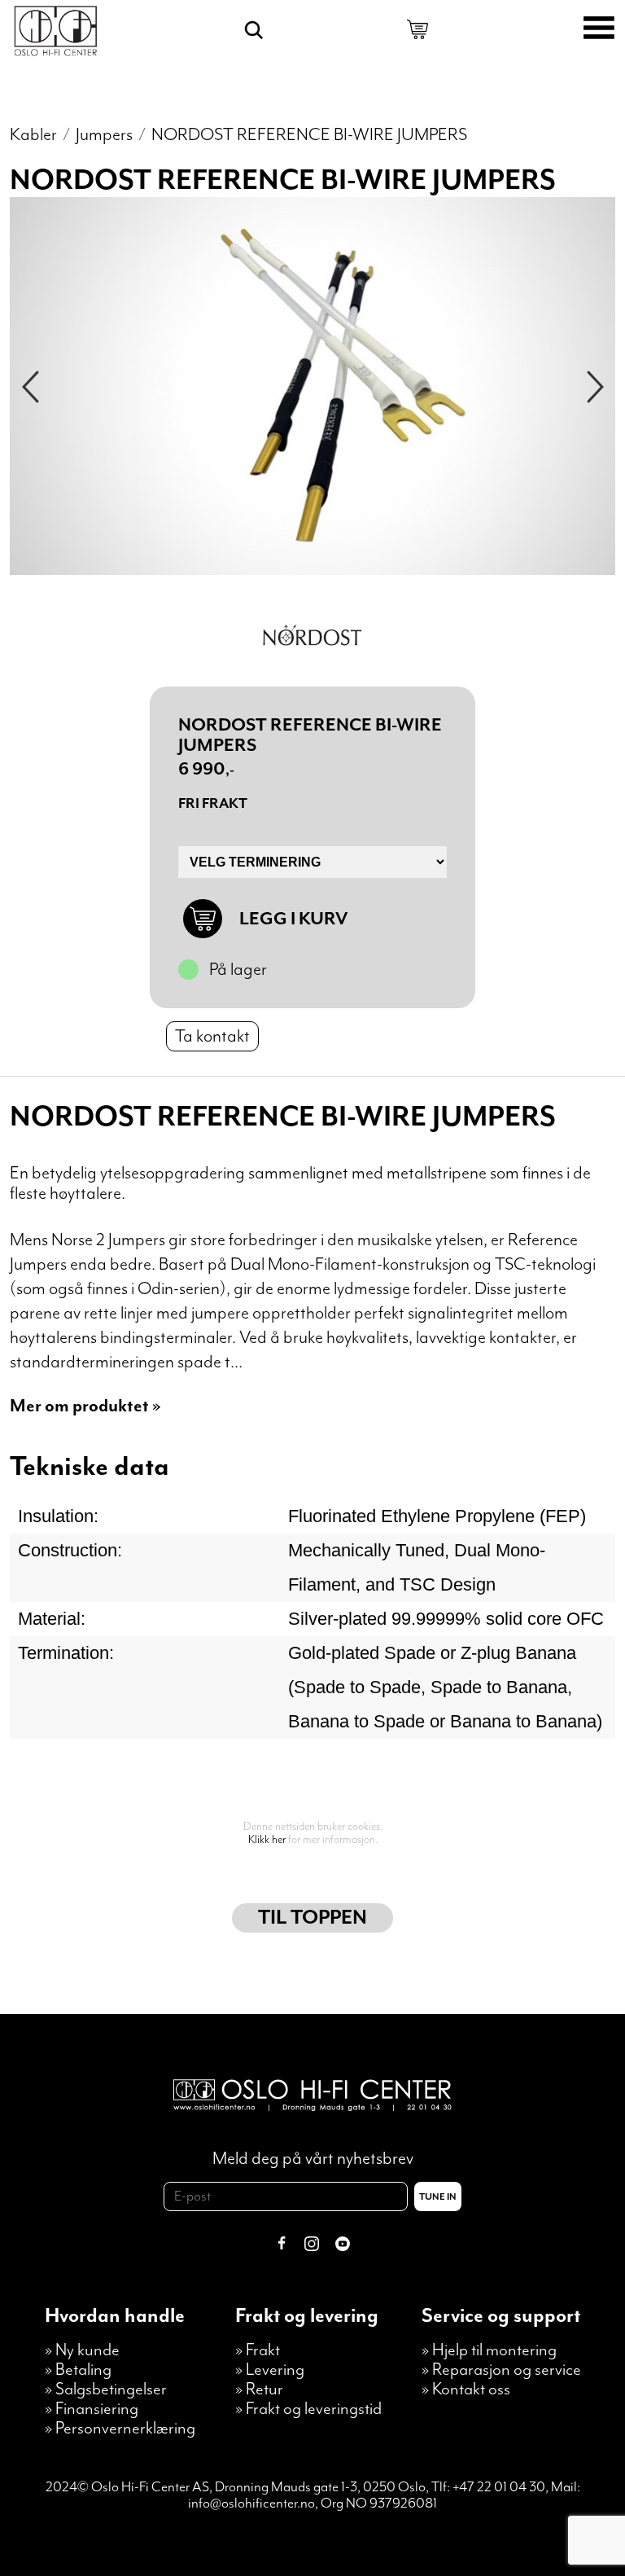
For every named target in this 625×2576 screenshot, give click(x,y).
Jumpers (104, 135)
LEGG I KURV (293, 919)
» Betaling (78, 2370)
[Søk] (254, 30)
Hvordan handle (115, 2316)
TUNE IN (438, 2197)
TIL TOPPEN (312, 1918)
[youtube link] (343, 2246)
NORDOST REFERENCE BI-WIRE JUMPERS (309, 135)
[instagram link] (312, 2246)
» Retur (259, 2389)
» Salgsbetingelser (106, 2389)
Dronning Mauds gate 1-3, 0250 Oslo (320, 2487)
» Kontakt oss (466, 2389)
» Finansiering (92, 2409)
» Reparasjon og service (501, 2370)
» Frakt (258, 2350)
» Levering (270, 2370)
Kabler (33, 135)
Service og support (501, 2316)
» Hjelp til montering (489, 2350)
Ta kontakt (212, 1036)
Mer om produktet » (85, 1406)
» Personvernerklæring (120, 2429)
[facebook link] (282, 2246)
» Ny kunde (82, 2350)
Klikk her (267, 1840)
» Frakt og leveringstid (308, 2409)
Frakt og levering (307, 2316)
